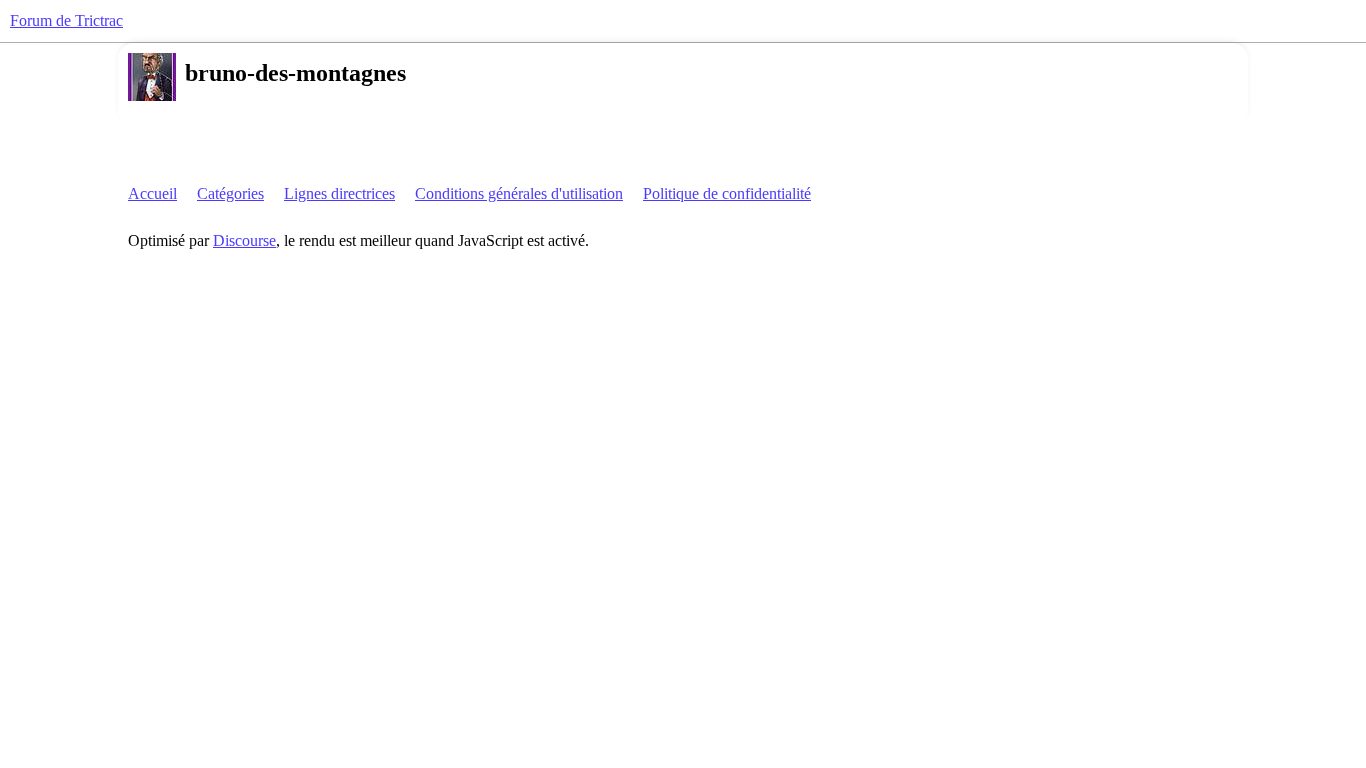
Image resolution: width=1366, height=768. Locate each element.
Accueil (152, 193)
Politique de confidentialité (727, 193)
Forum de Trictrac (66, 20)
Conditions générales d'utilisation (519, 193)
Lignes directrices (339, 193)
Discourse (244, 240)
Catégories (230, 193)
